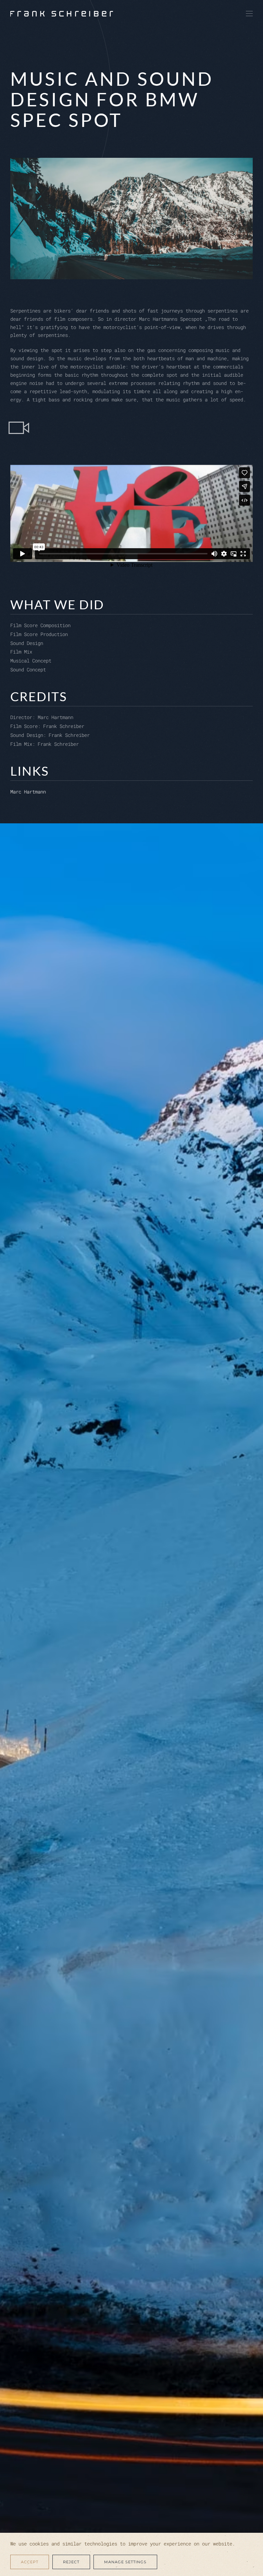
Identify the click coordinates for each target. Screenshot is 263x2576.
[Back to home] (62, 14)
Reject (71, 2562)
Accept (30, 2562)
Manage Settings (125, 2562)
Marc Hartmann (28, 792)
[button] (249, 14)
